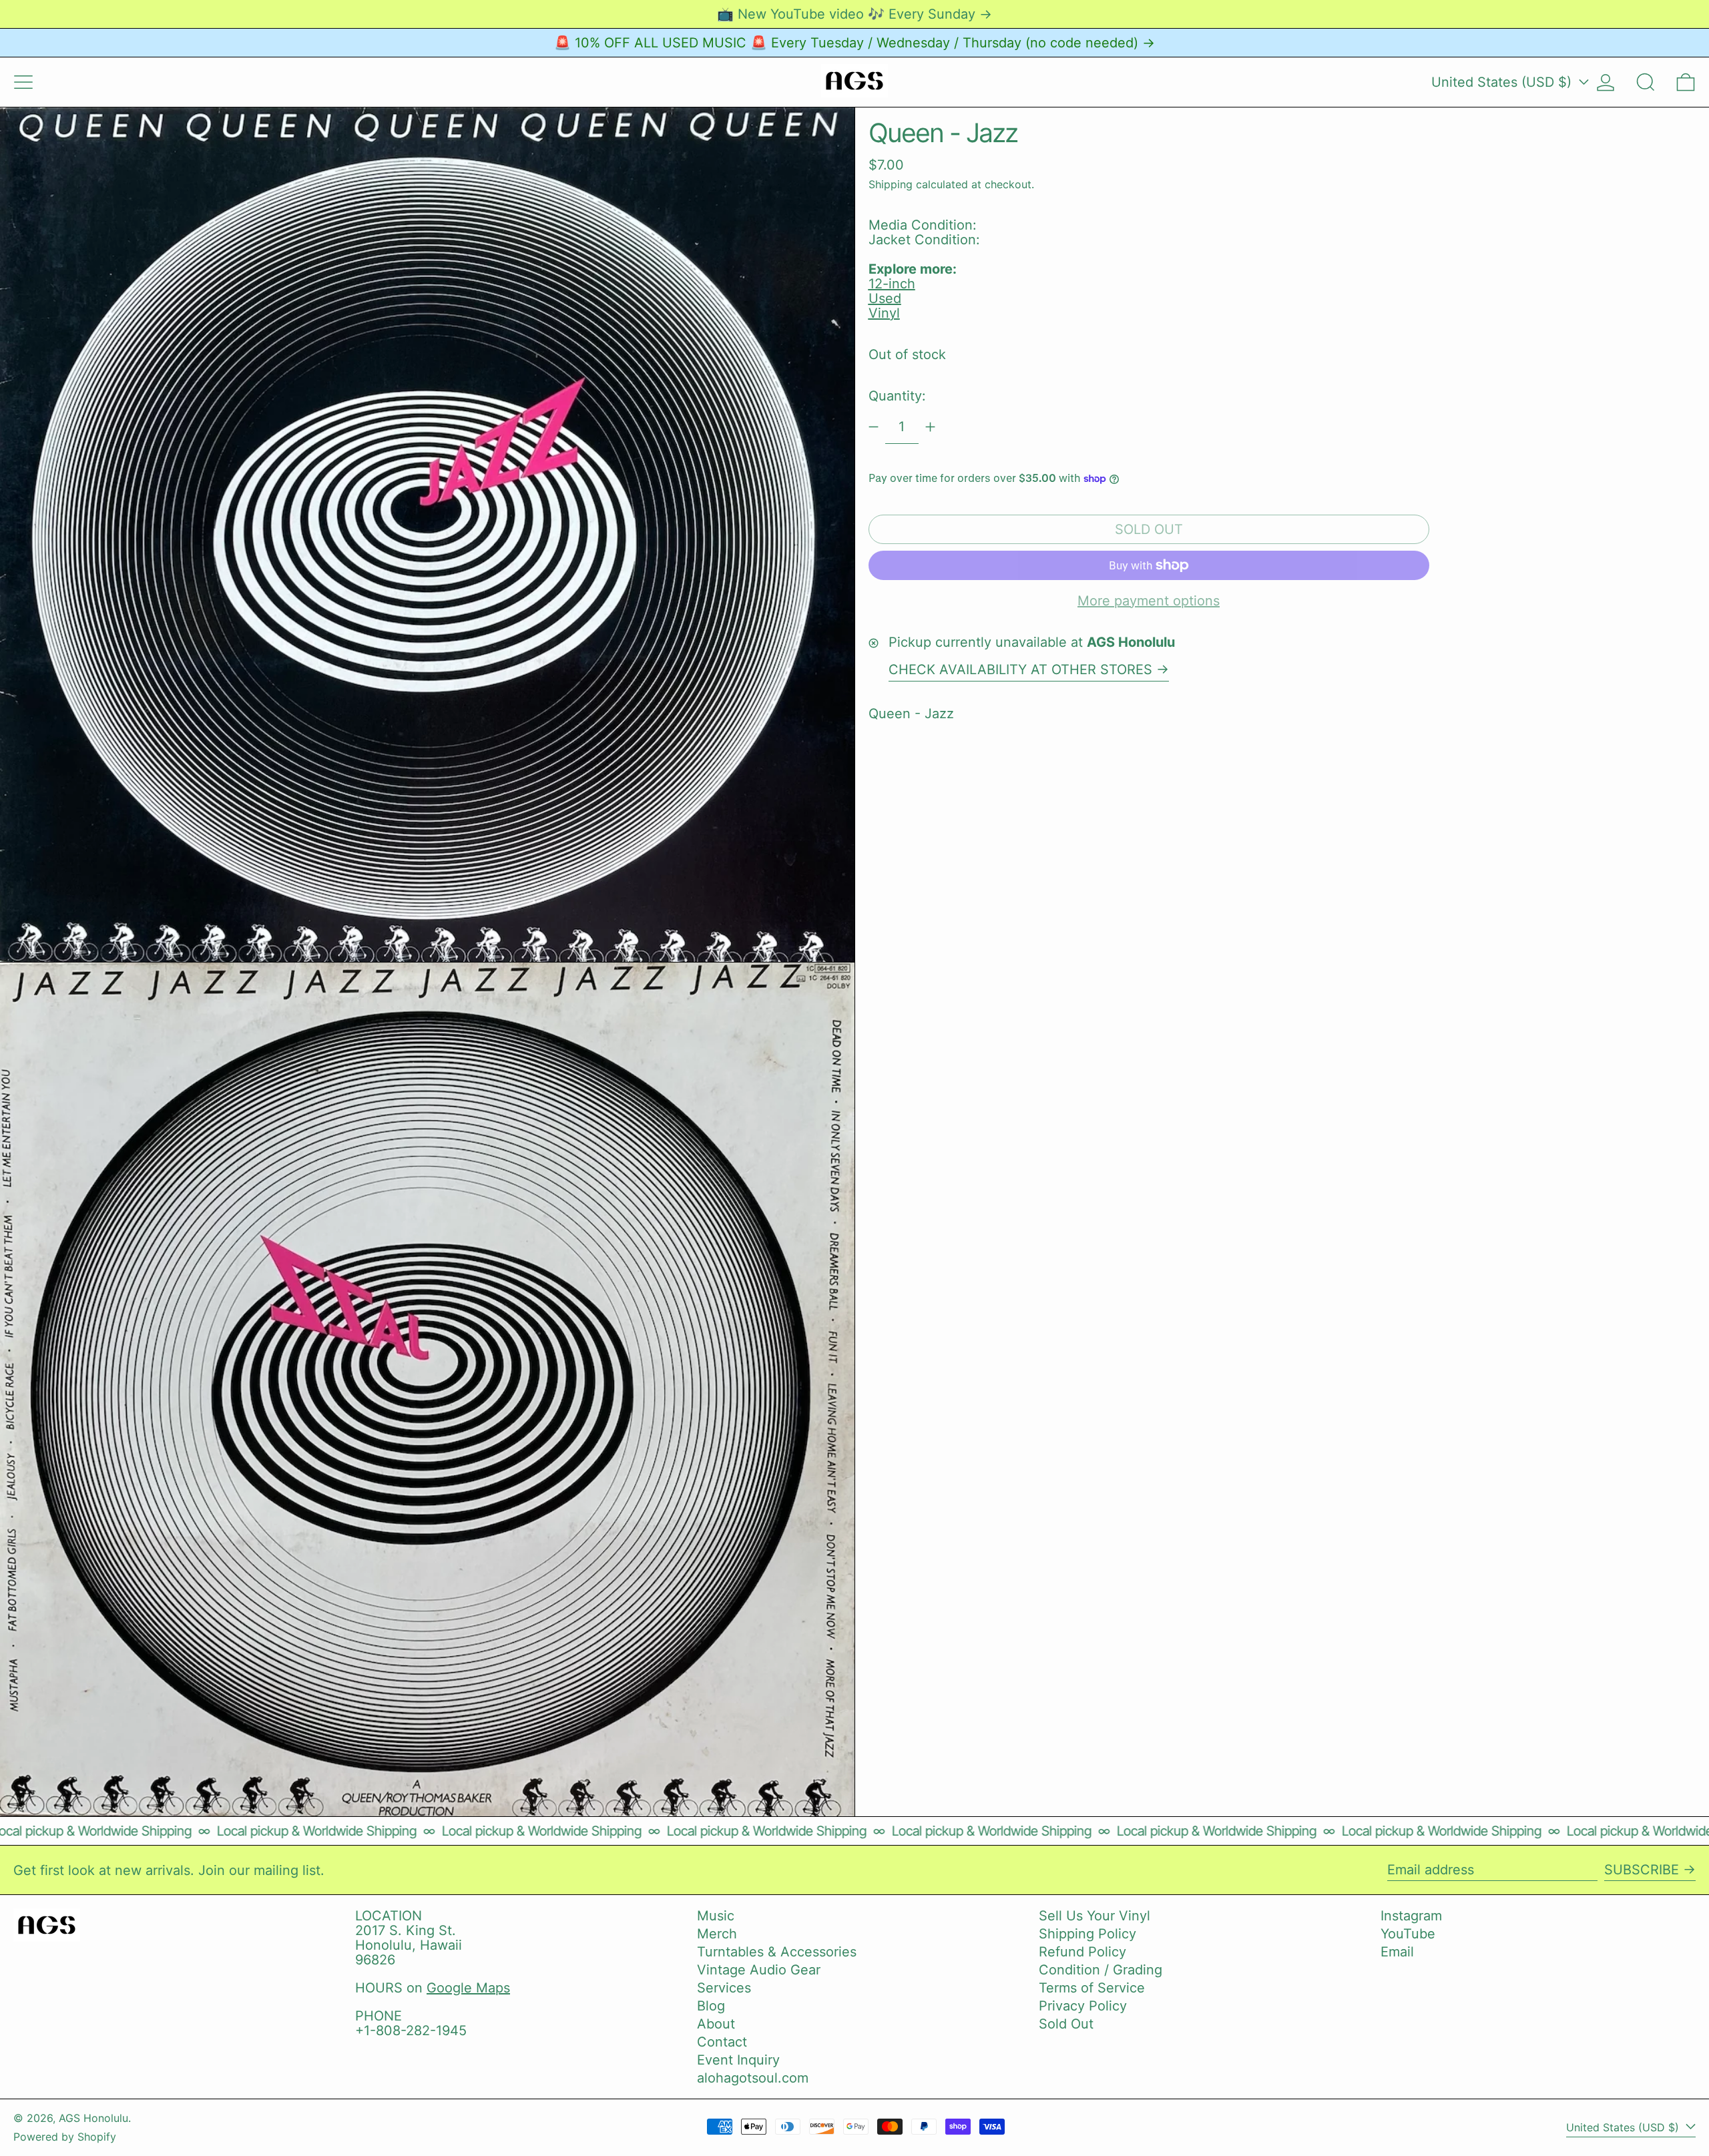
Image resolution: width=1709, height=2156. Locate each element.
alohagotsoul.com (753, 2078)
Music (716, 1916)
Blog (711, 2006)
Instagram (1411, 1916)
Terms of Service (1092, 1988)
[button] (1646, 82)
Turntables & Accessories (777, 1952)
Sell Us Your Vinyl (1094, 1916)
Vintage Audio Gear (759, 1970)
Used (885, 298)
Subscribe (1642, 1870)
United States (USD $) (1503, 82)
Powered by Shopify (65, 2137)
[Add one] (930, 427)
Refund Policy (1082, 1952)
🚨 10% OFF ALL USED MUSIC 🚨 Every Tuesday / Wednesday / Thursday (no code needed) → (854, 43)
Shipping (891, 184)
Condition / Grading (1101, 1970)
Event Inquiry (738, 2060)
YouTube (1408, 1934)
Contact (722, 2042)
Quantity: (897, 396)
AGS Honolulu (93, 2118)
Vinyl (884, 313)
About (716, 2024)
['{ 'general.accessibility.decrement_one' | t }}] (874, 427)
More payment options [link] (1149, 601)
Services (724, 1988)
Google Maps (468, 1988)
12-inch (892, 284)
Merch (717, 1934)
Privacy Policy (1083, 2006)
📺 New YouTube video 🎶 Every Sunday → (854, 14)
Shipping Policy (1087, 1934)
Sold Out (1066, 2024)
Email (1397, 1952)
